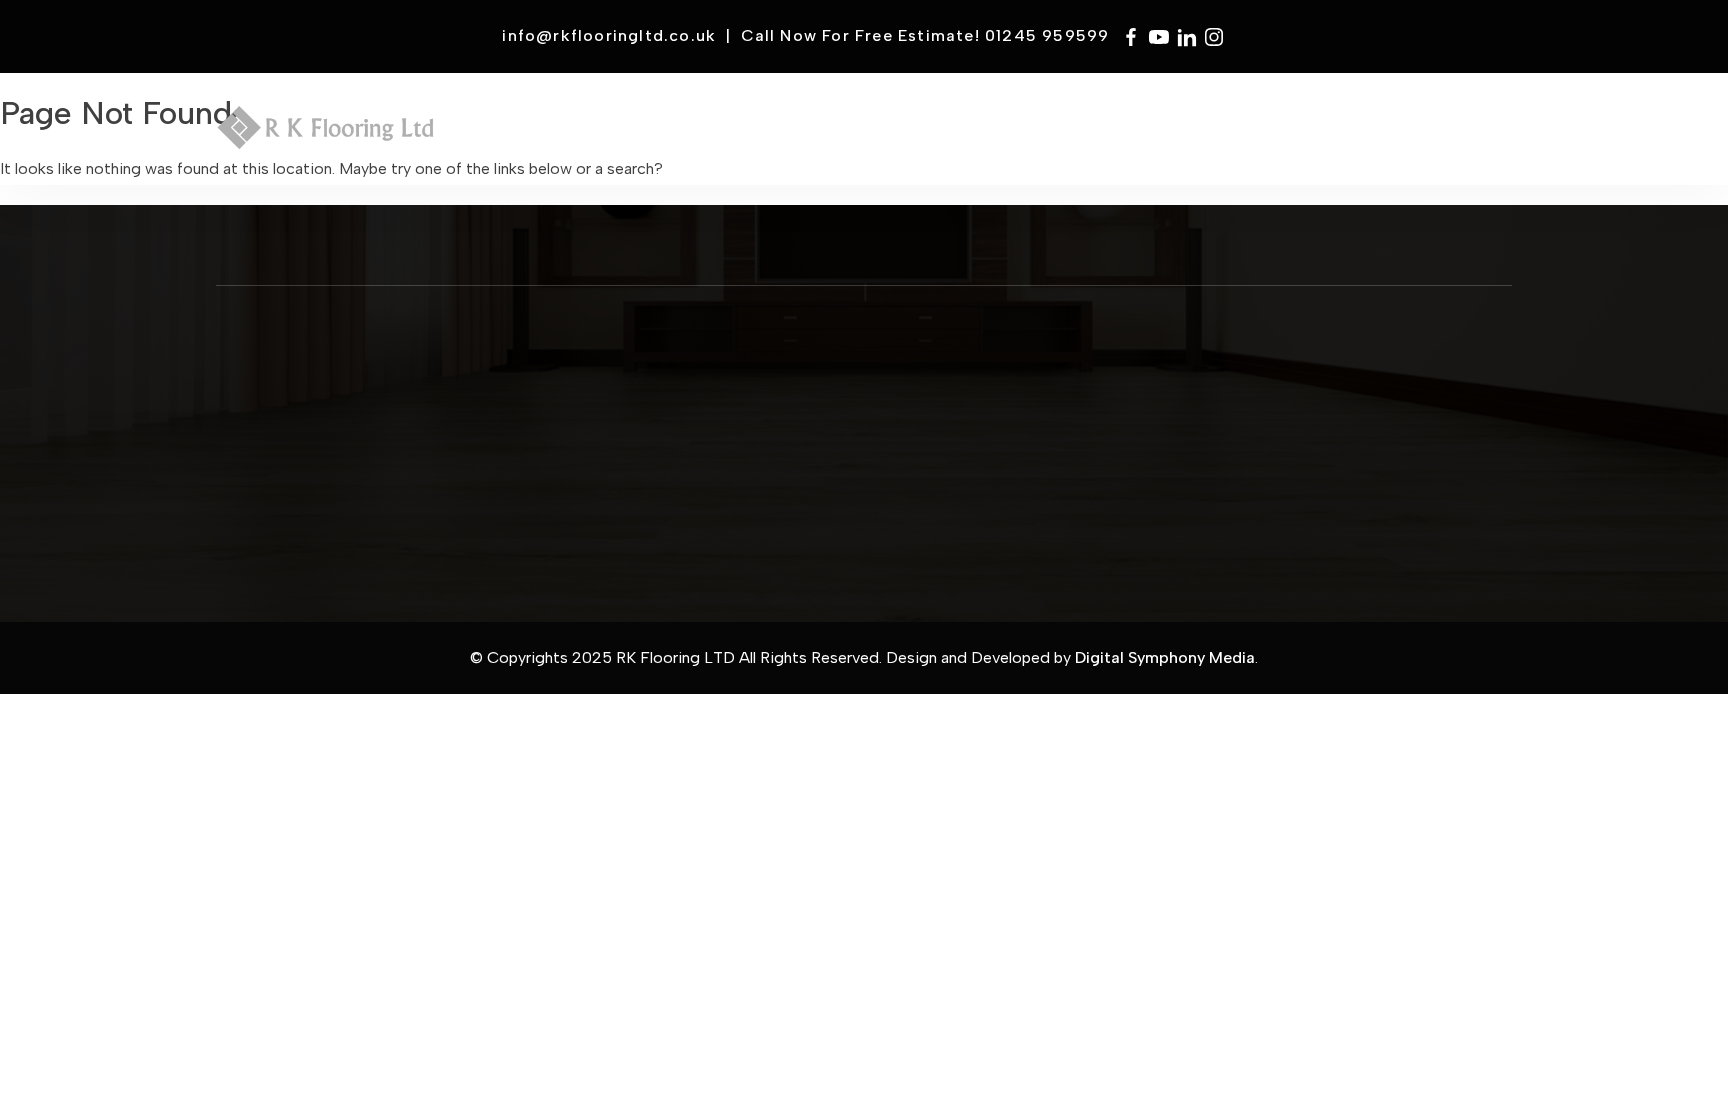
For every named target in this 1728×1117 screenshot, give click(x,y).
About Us (627, 407)
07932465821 (1004, 400)
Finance (1280, 132)
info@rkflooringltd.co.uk (609, 35)
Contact (1446, 132)
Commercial (875, 132)
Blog (1360, 132)
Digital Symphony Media (1165, 657)
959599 (1018, 383)
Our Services (634, 425)
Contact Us (632, 390)
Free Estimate (1155, 132)
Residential (1011, 132)
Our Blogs (628, 459)
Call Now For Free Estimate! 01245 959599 (925, 35)
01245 (985, 383)
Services (753, 132)
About (661, 132)
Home (587, 132)
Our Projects (634, 442)
